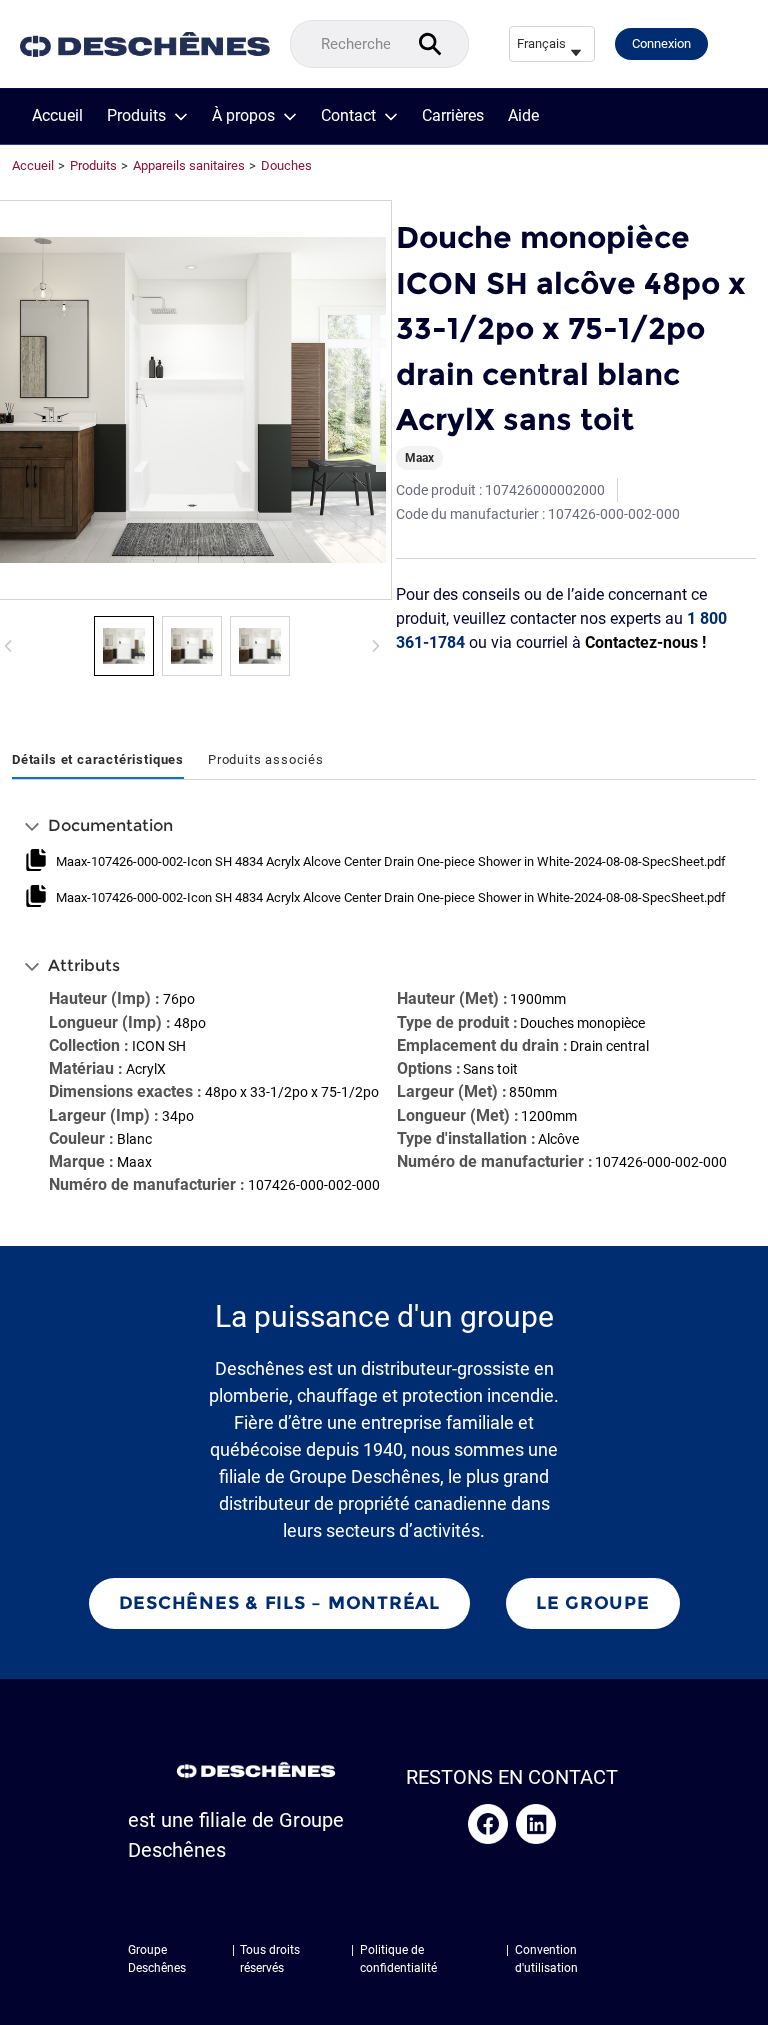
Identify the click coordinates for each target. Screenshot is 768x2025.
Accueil (57, 116)
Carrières (453, 116)
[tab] (98, 761)
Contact (348, 116)
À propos (243, 116)
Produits (136, 116)
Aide (523, 116)
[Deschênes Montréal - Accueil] (145, 44)
